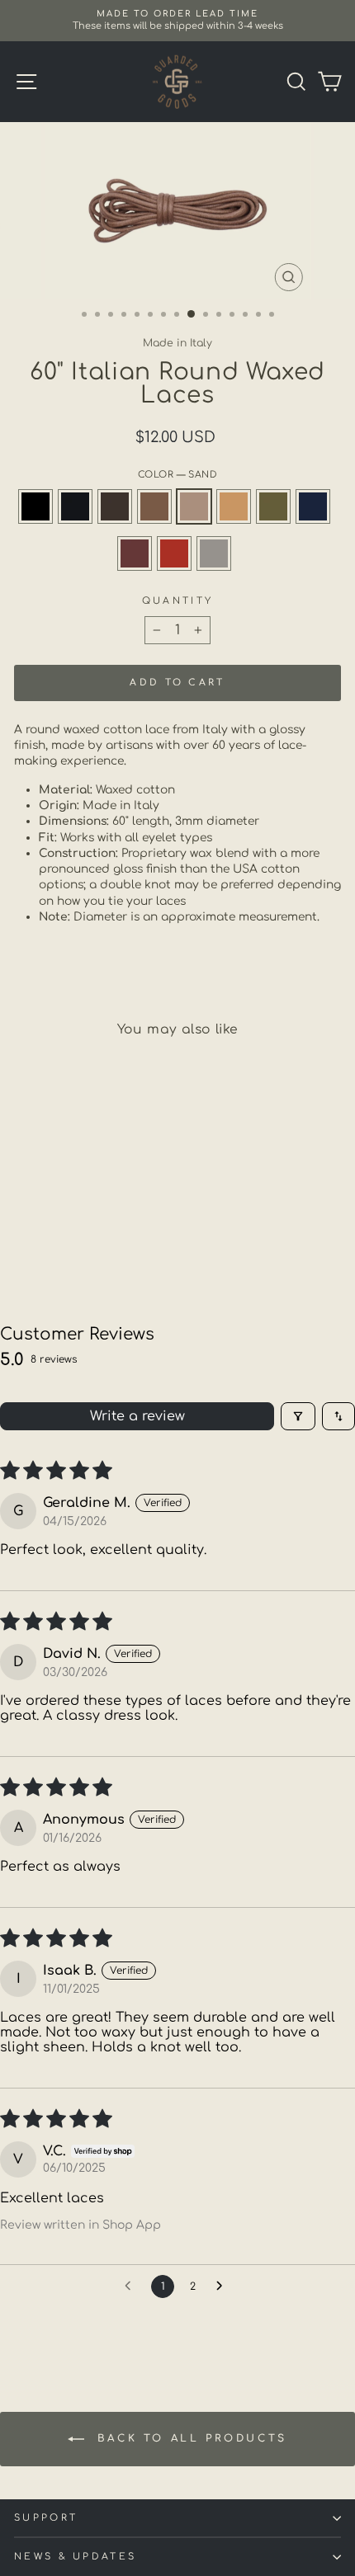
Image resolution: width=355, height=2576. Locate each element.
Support (46, 2518)
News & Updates (75, 2557)
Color (178, 475)
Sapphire (313, 506)
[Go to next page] (224, 2286)
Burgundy (135, 553)
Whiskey (234, 506)
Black (35, 506)
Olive (273, 506)
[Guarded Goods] (177, 82)
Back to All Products (189, 2438)
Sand (194, 506)
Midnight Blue (75, 506)
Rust (174, 553)
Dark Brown (115, 506)
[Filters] (298, 1416)
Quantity (178, 601)
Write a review (137, 1416)
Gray (214, 553)
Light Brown (154, 506)
